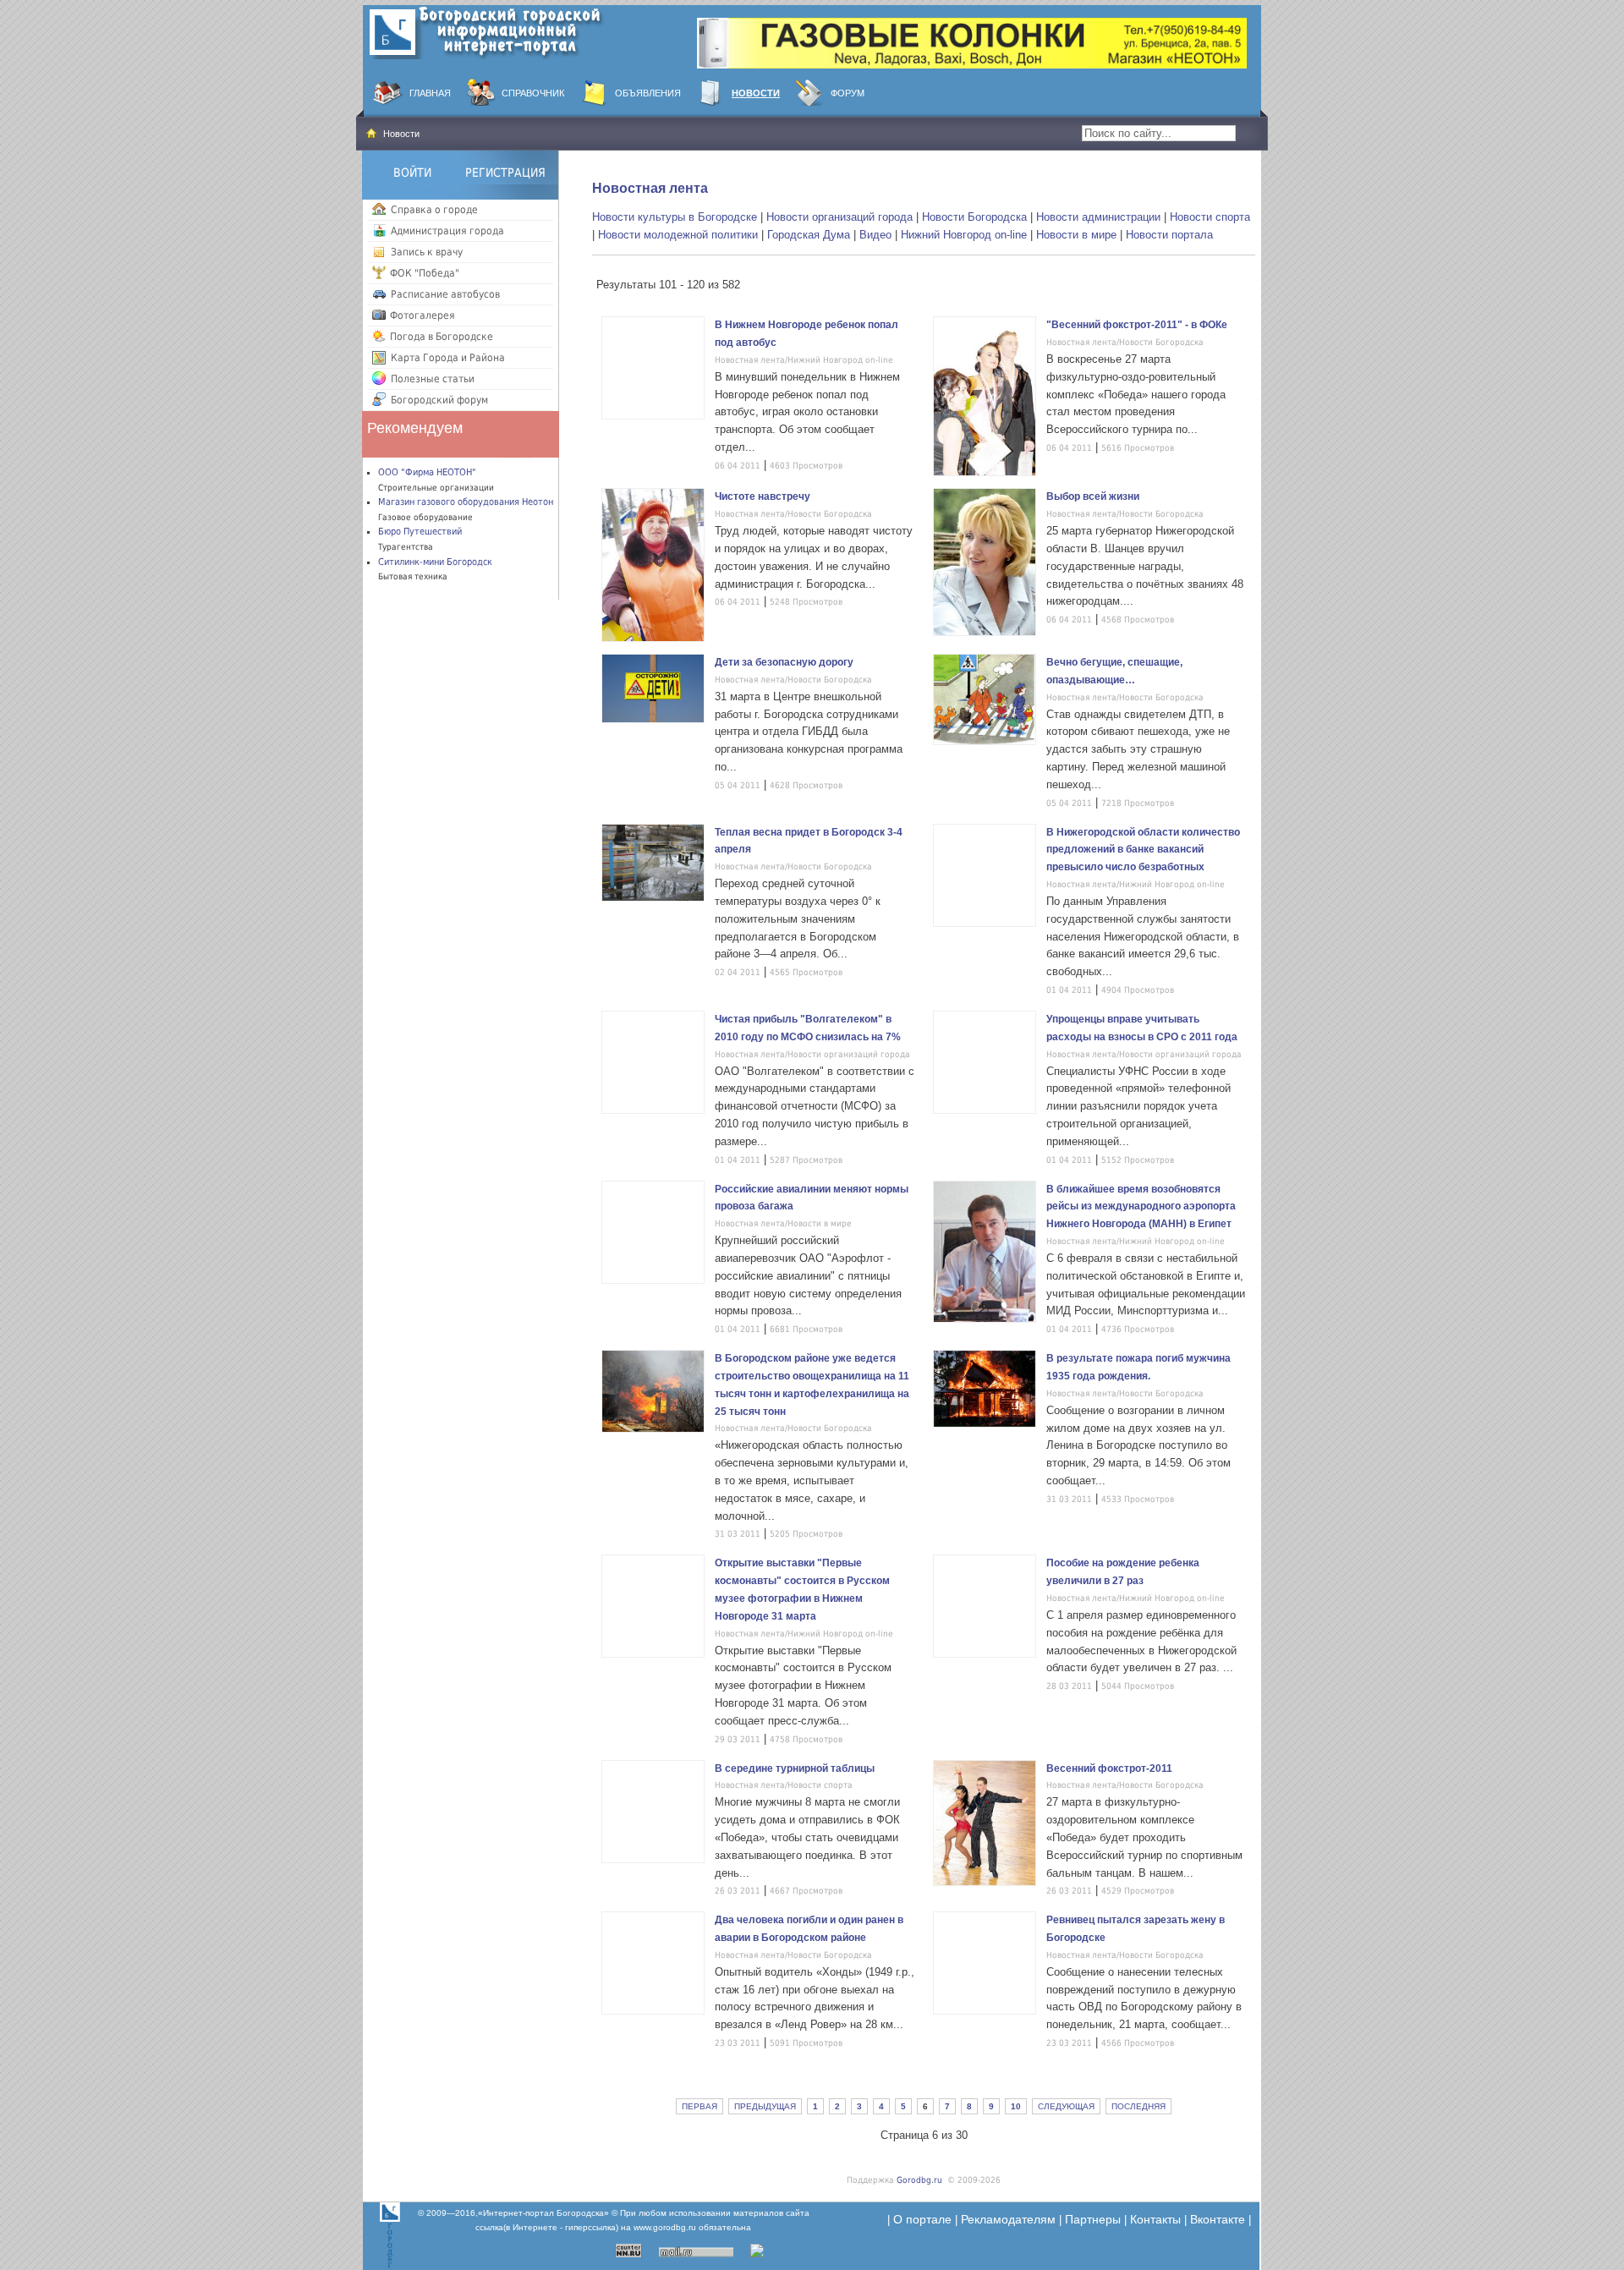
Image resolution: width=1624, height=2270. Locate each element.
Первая (700, 2106)
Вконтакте (1218, 2219)
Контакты (1155, 2219)
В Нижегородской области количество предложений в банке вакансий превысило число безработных (1143, 850)
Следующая (1066, 2106)
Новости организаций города (839, 217)
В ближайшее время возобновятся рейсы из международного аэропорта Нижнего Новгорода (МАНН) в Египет (1141, 1207)
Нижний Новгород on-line (964, 235)
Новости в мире (1076, 235)
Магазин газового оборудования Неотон (466, 502)
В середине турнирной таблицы (795, 1768)
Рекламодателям (1008, 2219)
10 (1016, 2106)
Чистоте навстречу (763, 496)
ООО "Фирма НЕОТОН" (427, 472)
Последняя (1138, 2106)
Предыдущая (765, 2106)
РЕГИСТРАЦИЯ (505, 173)
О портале (922, 2219)
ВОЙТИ (412, 173)
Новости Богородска (974, 217)
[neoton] (972, 42)
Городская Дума (809, 235)
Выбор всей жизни (1093, 496)
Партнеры (1093, 2219)
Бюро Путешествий (420, 532)
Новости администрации (1098, 217)
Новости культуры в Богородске (675, 217)
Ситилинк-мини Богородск (435, 562)
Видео (875, 235)
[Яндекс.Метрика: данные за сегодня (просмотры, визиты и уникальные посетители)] (779, 2251)
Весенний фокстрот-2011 (1109, 1768)
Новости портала (1169, 235)
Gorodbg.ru (919, 2180)
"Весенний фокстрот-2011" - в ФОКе (1137, 325)
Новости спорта (1210, 217)
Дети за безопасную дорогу (784, 662)
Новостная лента (650, 188)
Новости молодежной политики (678, 235)
